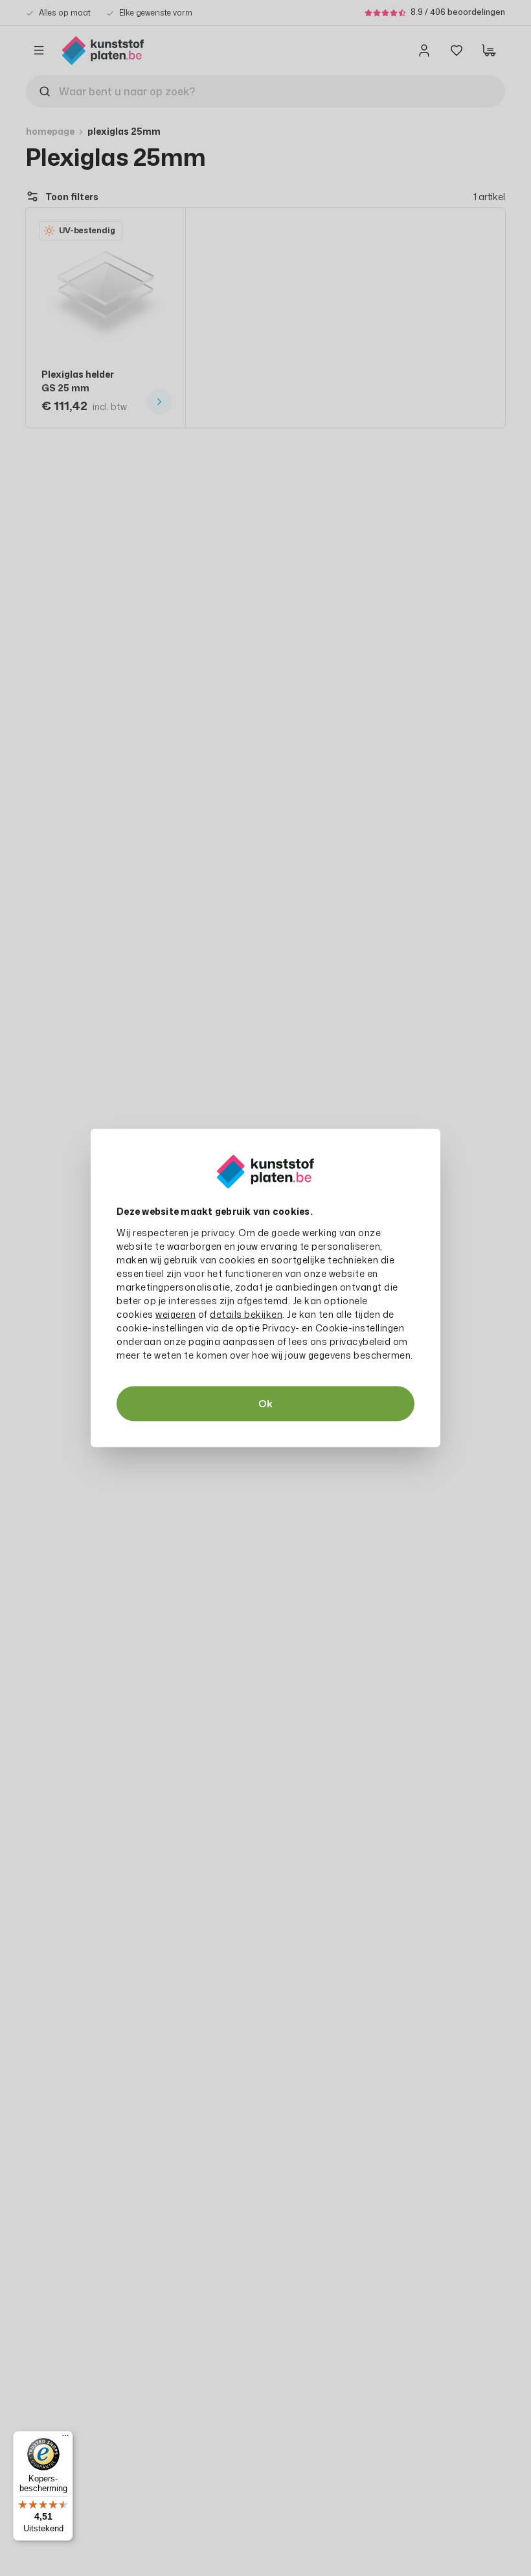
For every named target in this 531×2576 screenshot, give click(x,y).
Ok (265, 1404)
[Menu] (65, 2439)
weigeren (175, 1314)
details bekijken (246, 1314)
